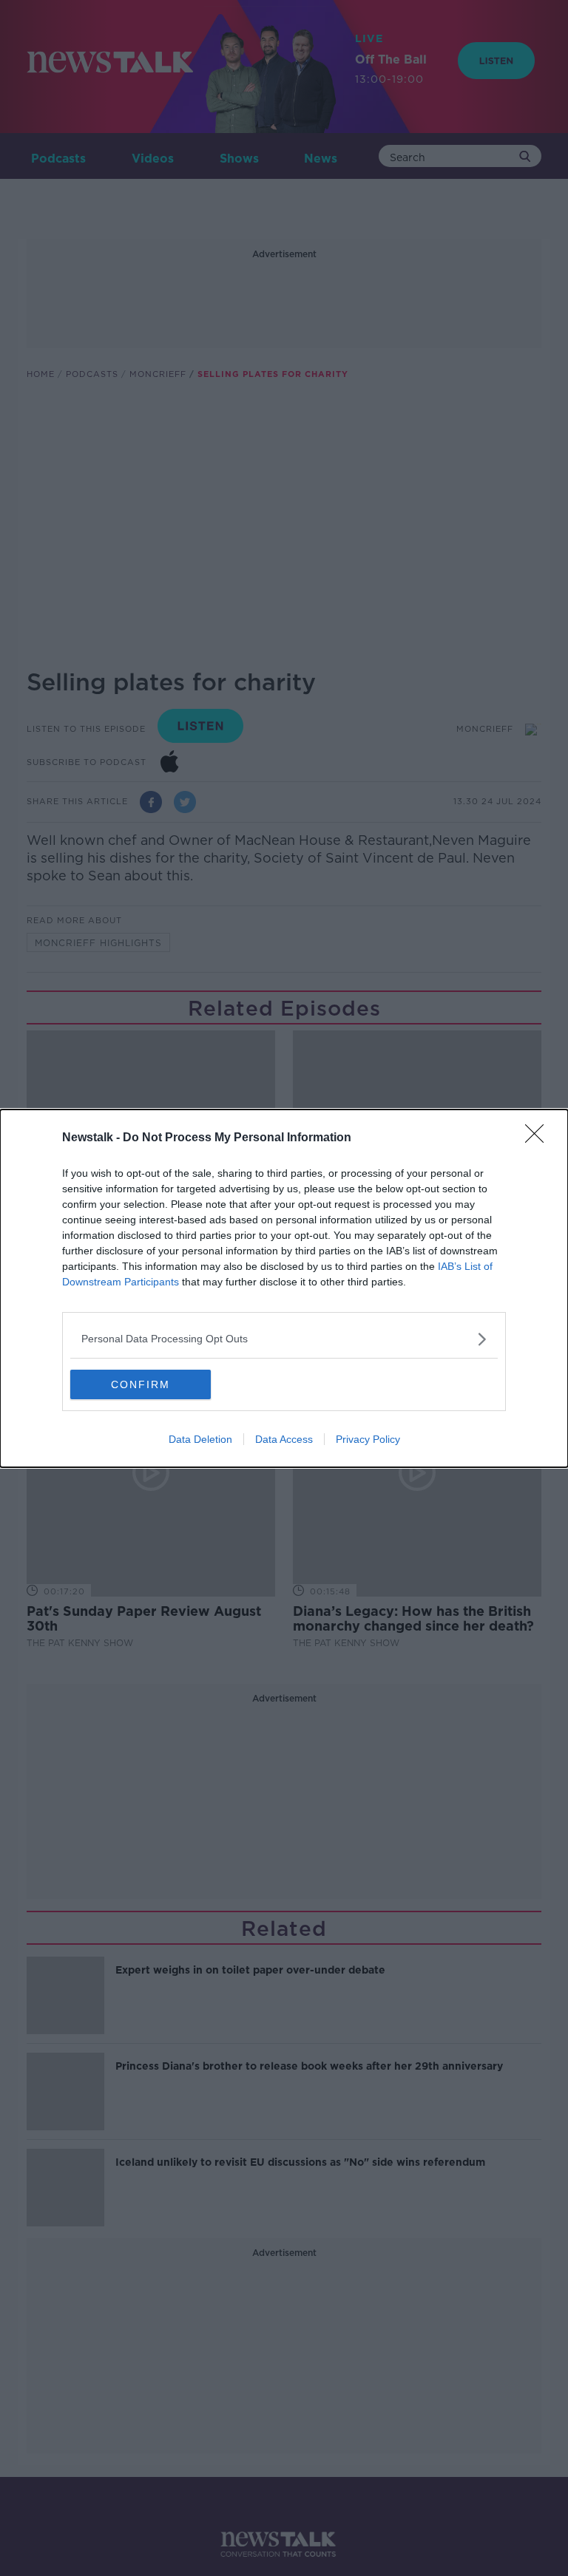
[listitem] (284, 1339)
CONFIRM (141, 1384)
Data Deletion (200, 1439)
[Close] (539, 1138)
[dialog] (284, 1288)
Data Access (284, 1439)
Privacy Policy (368, 1439)
